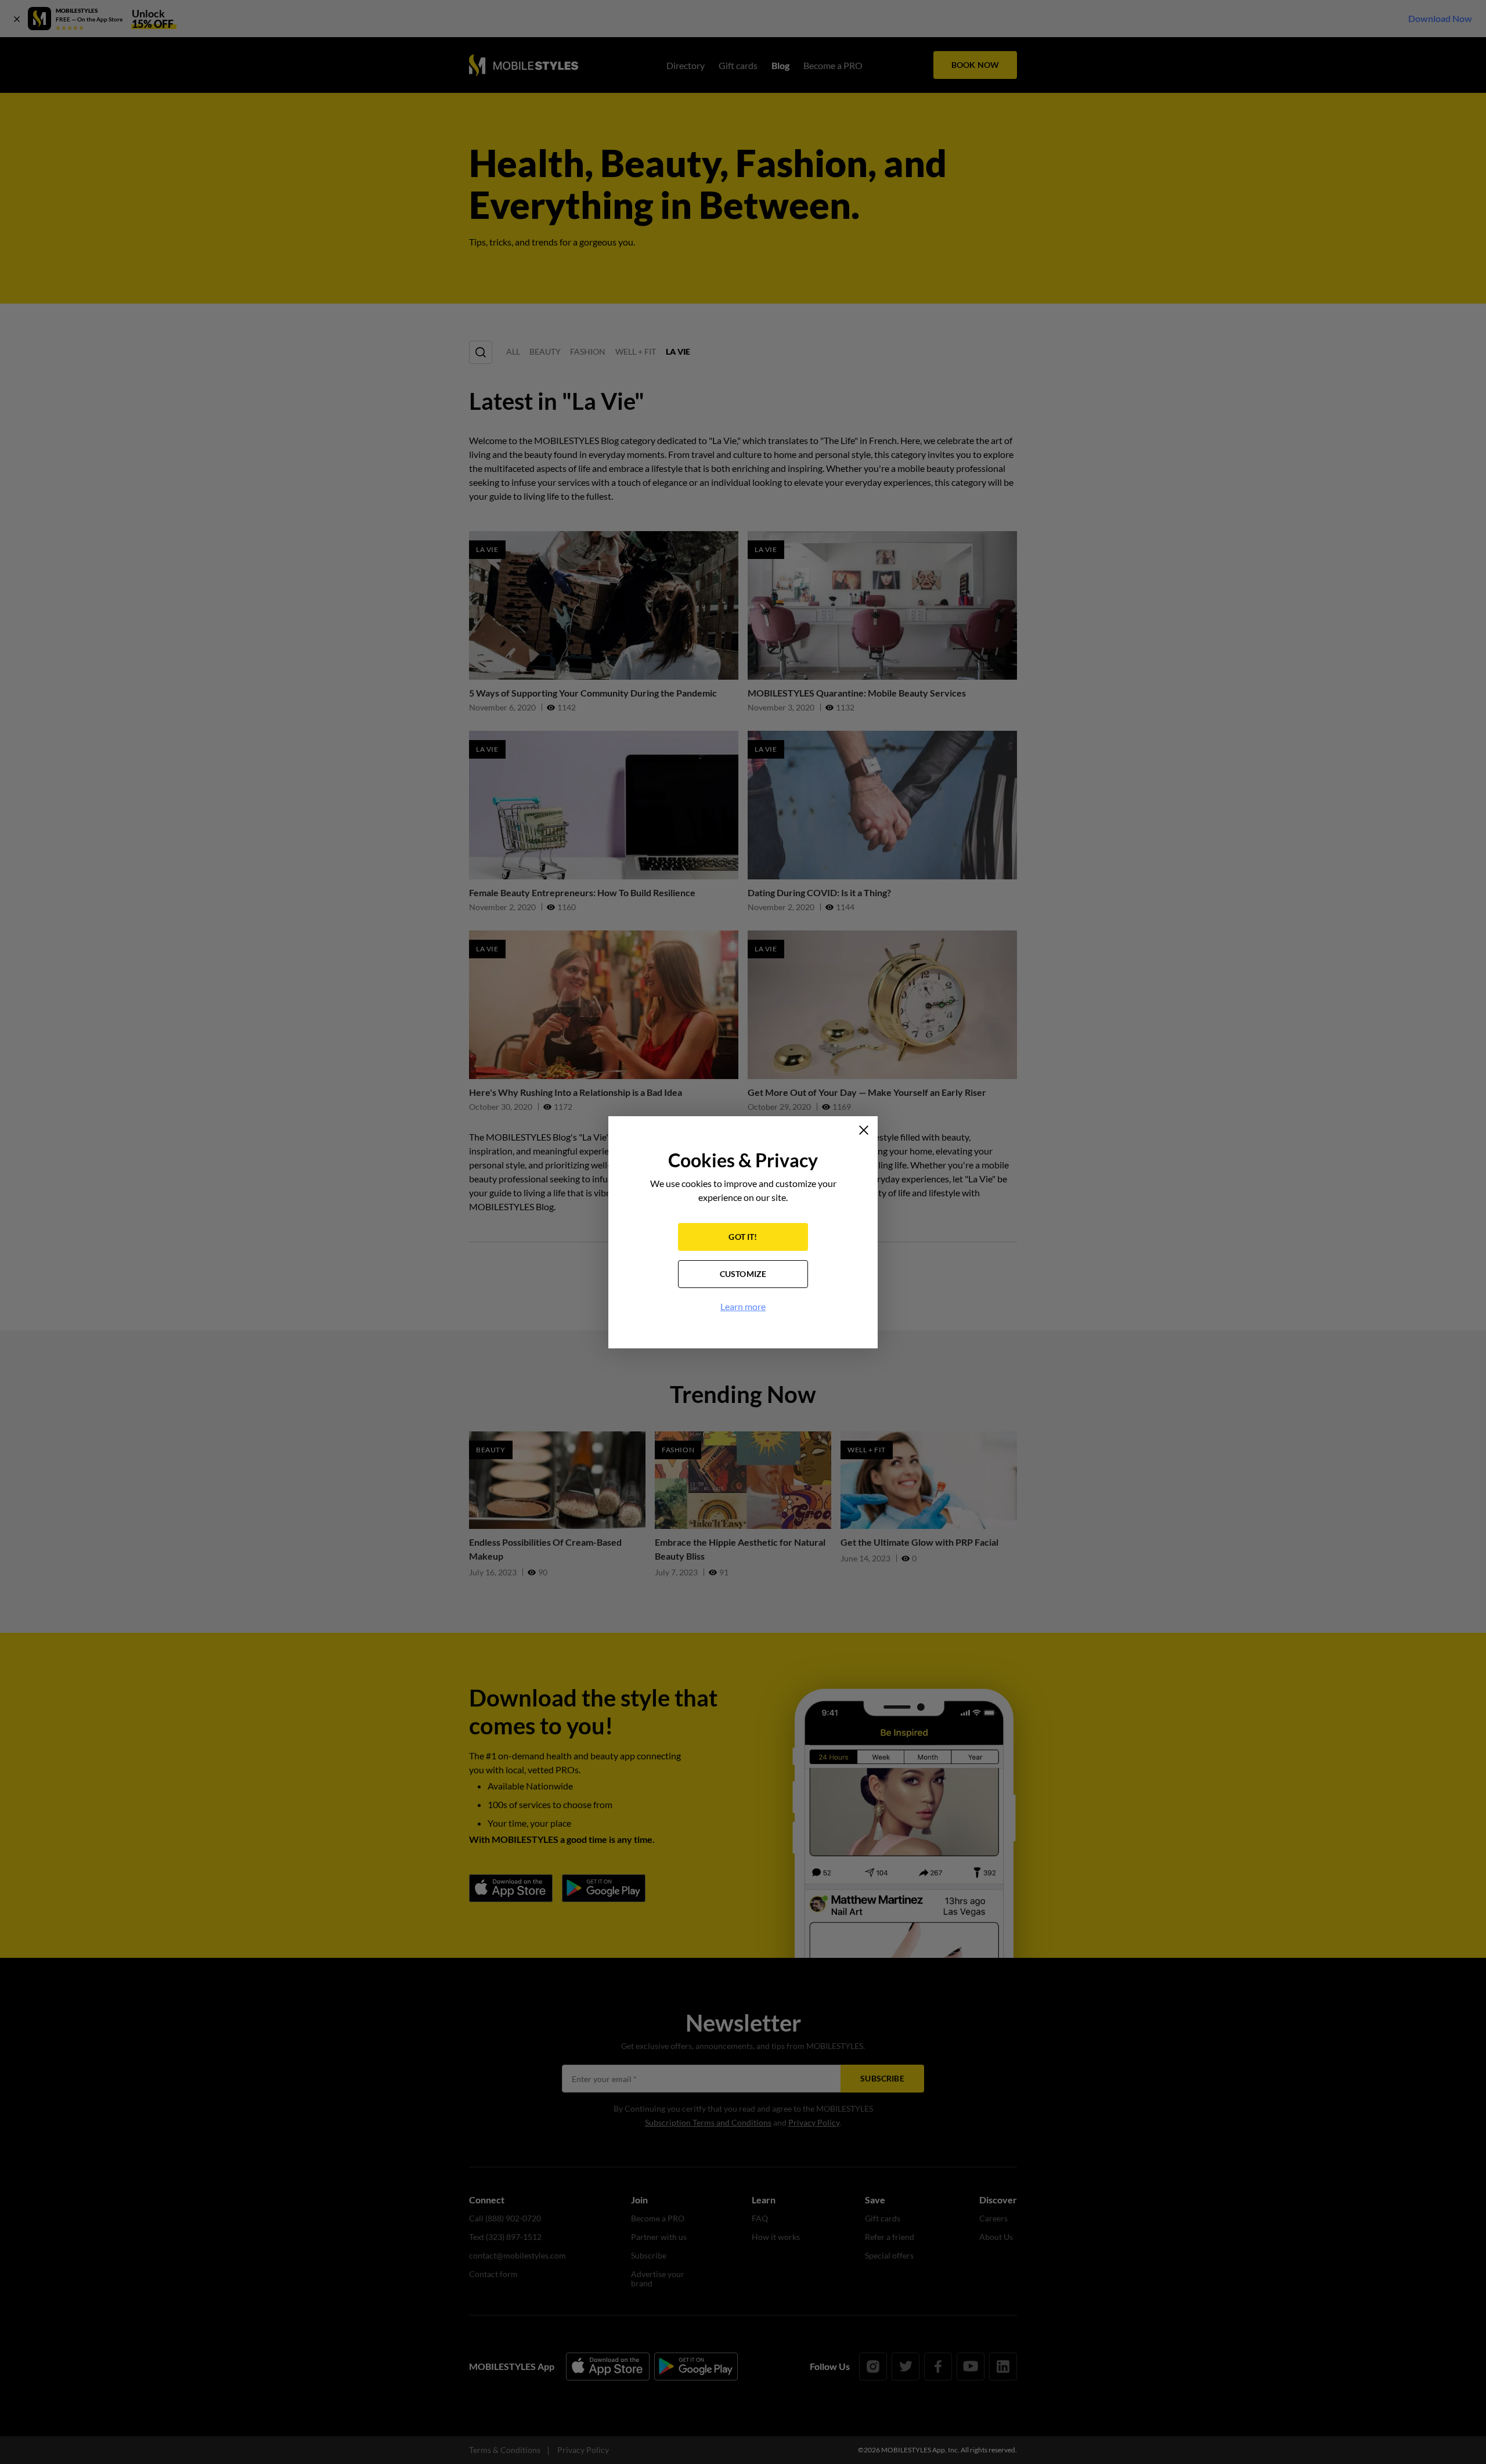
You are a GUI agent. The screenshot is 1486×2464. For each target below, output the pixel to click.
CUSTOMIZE (743, 1274)
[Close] (864, 1130)
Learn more (743, 1306)
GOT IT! (743, 1237)
